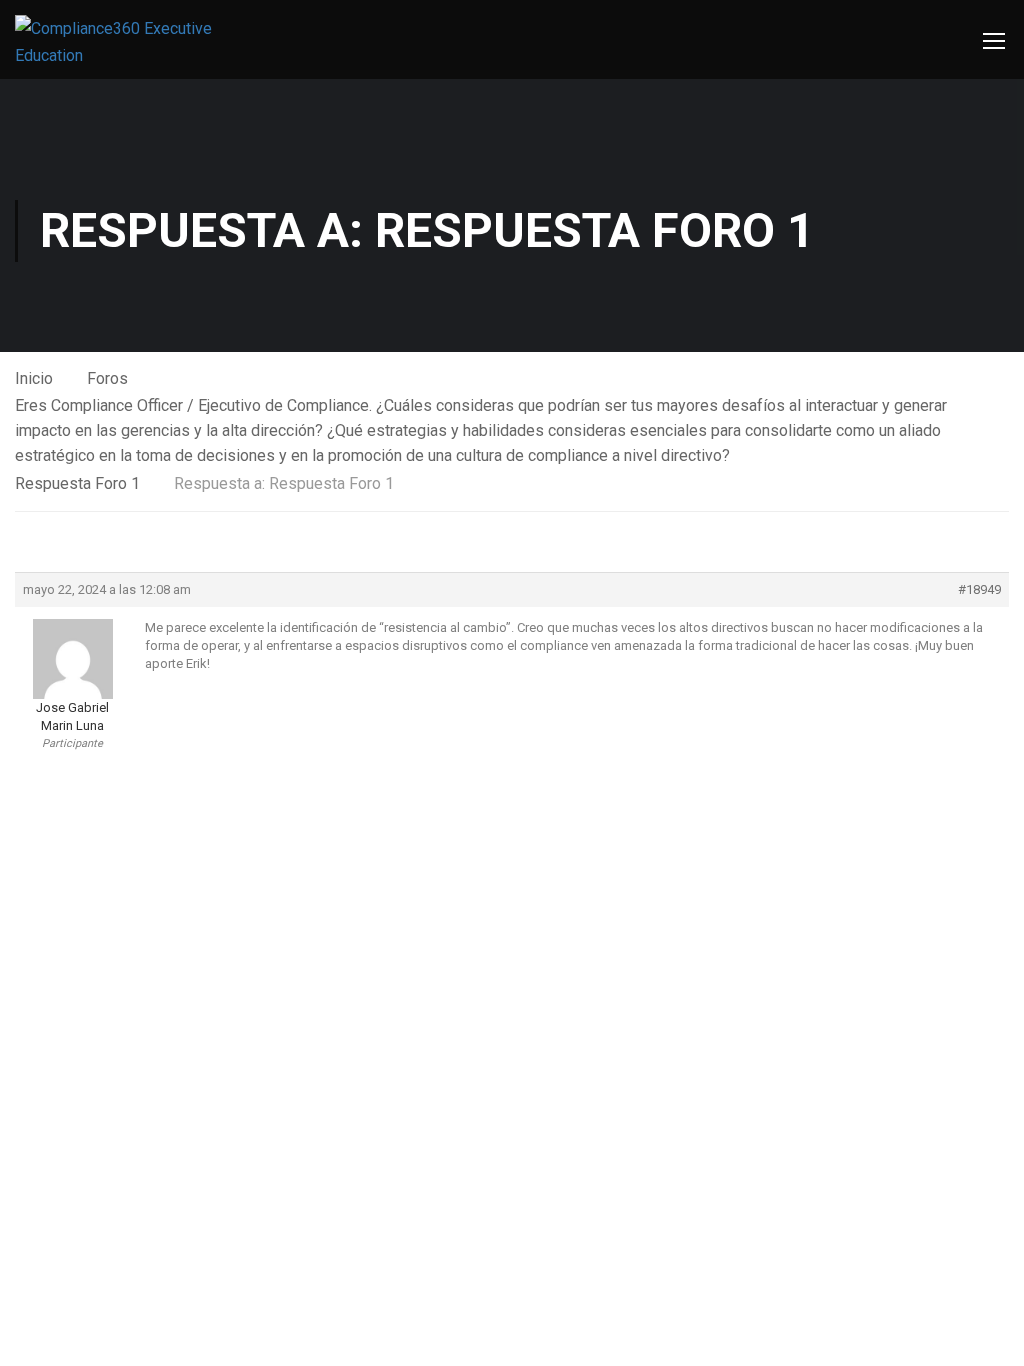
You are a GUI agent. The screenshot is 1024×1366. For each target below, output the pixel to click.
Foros (107, 378)
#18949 (979, 589)
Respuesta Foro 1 (77, 483)
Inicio (34, 378)
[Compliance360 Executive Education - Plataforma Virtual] (120, 42)
